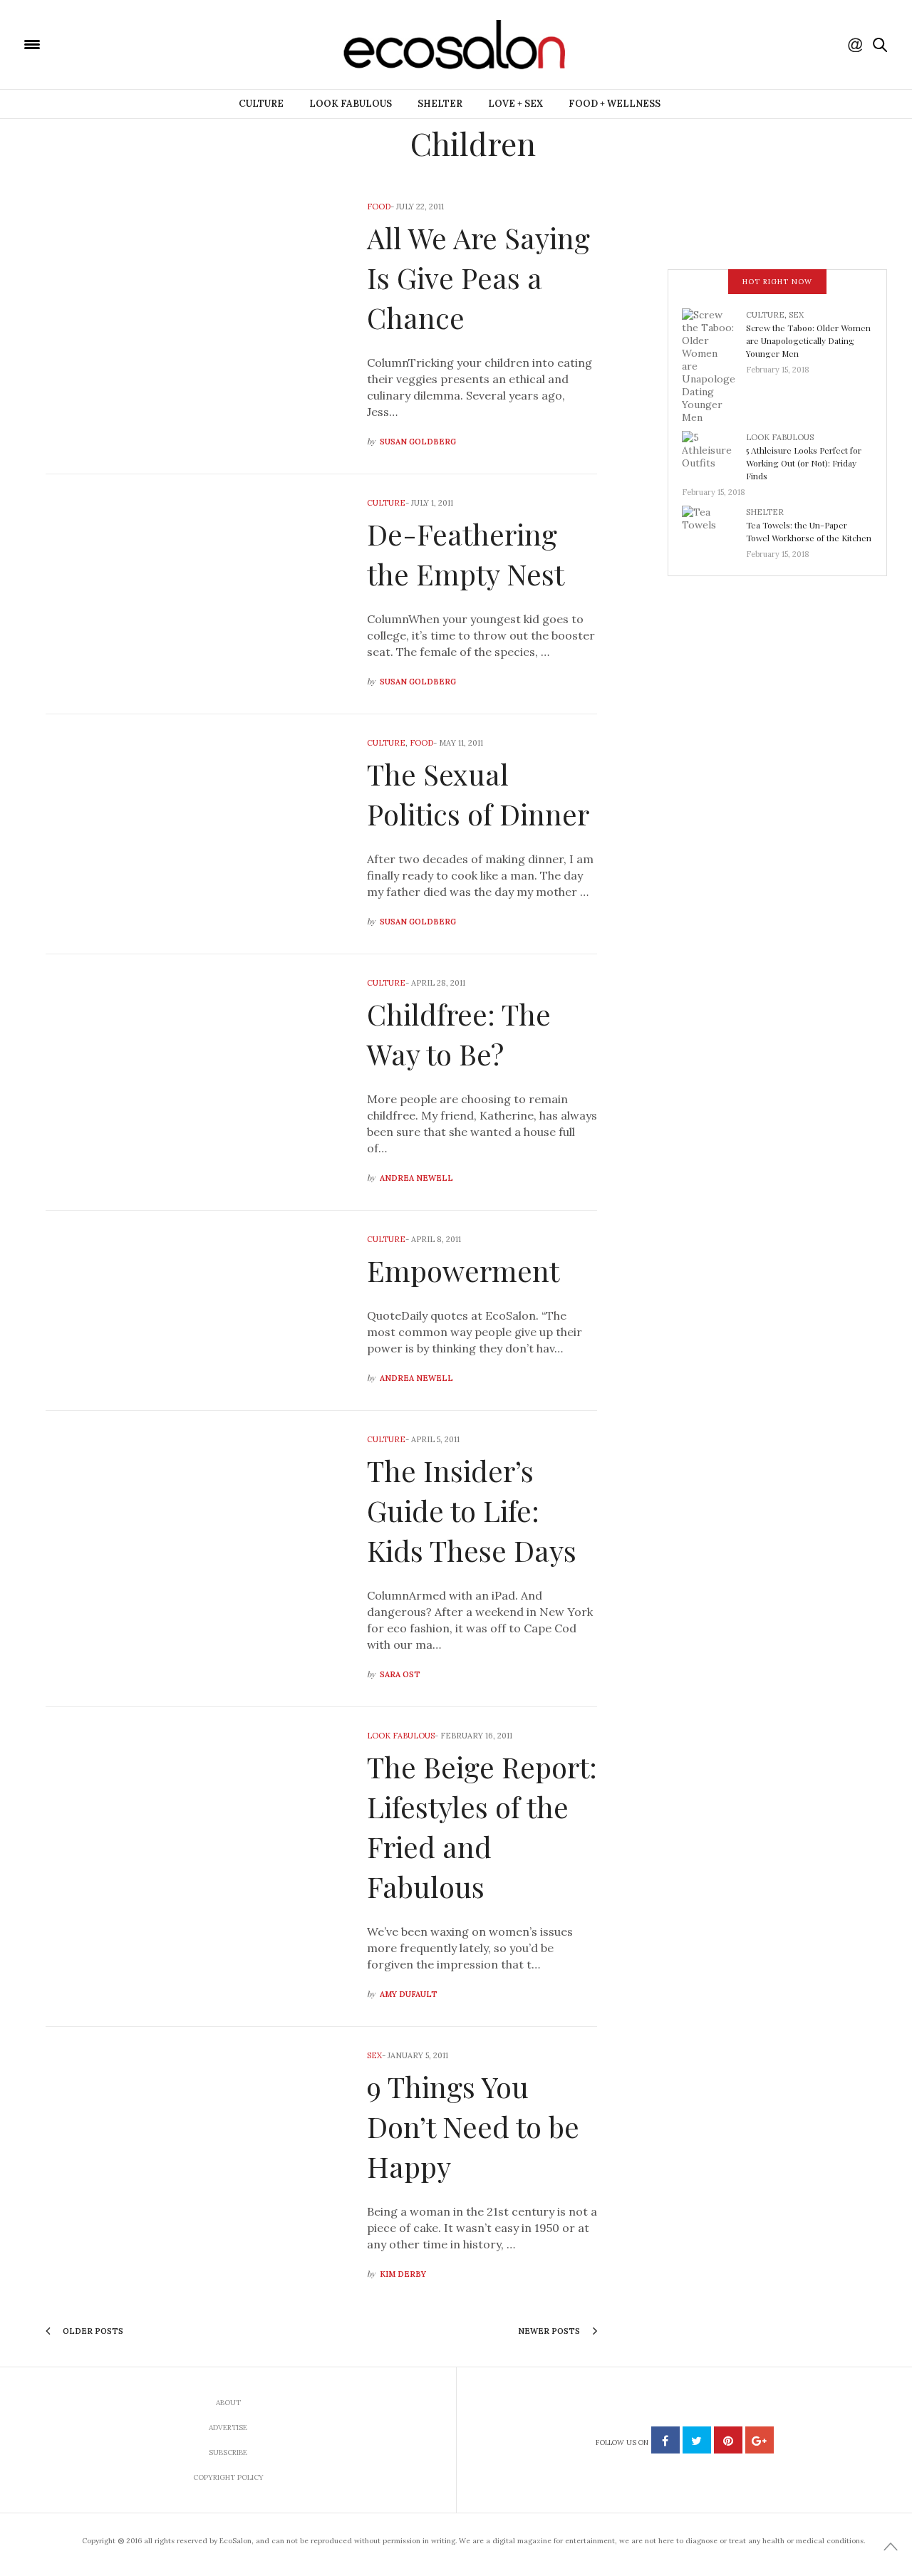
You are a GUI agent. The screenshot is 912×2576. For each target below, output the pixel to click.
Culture (261, 104)
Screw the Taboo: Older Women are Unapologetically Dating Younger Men (808, 340)
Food (379, 207)
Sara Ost (400, 1674)
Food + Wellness (615, 104)
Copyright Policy (228, 2477)
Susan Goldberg (418, 442)
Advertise (228, 2428)
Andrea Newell (416, 1178)
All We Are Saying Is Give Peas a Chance (478, 277)
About (228, 2403)
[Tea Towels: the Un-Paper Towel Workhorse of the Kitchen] (714, 528)
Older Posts (92, 2331)
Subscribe (228, 2452)
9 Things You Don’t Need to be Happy (473, 2126)
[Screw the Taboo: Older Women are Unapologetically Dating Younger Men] (714, 365)
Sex (374, 2055)
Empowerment (463, 1270)
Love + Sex (515, 104)
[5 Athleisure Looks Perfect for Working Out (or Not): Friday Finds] (714, 454)
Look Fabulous (351, 104)
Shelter (440, 104)
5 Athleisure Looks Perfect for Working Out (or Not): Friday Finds (804, 463)
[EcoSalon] (118, 43)
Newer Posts (550, 2331)
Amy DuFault (409, 1994)
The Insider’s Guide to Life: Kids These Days (472, 1510)
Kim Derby (403, 2274)
